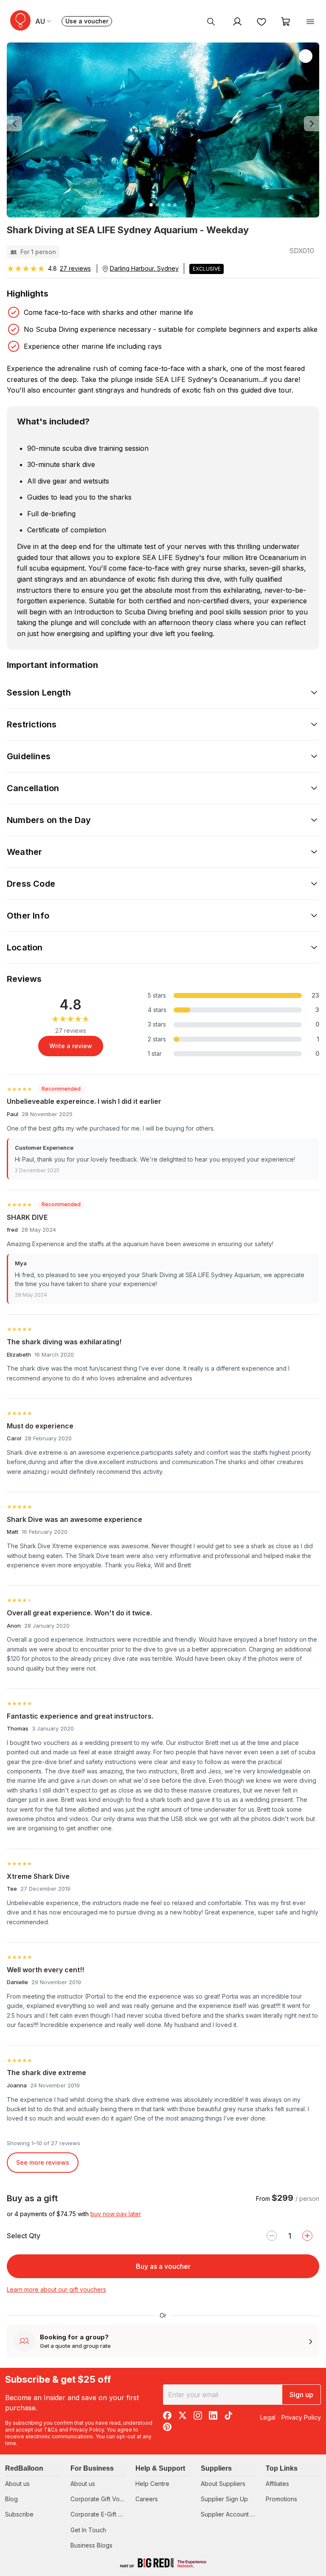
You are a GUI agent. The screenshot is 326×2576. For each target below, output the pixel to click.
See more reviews (43, 2162)
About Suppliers (223, 2484)
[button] (30, 124)
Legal (268, 2417)
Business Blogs (91, 2545)
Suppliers (216, 2468)
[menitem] (261, 21)
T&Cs (51, 2430)
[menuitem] (211, 21)
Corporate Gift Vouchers (105, 2499)
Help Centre (152, 2484)
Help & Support (160, 2468)
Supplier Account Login (233, 2514)
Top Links (282, 2468)
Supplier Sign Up (224, 2499)
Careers (147, 2499)
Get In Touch (88, 2530)
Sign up (301, 2395)
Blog (11, 2499)
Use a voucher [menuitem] (89, 22)
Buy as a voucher (163, 2266)
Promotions (281, 2499)
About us (17, 2484)
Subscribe (19, 2514)
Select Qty (24, 2236)
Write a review (71, 1046)
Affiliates (277, 2484)
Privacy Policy (87, 2430)
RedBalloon (24, 2468)
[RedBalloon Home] (20, 20)
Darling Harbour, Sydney (144, 268)
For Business (92, 2468)
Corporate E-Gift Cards (103, 2514)
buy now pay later (116, 2214)
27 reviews (75, 268)
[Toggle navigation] (310, 21)
